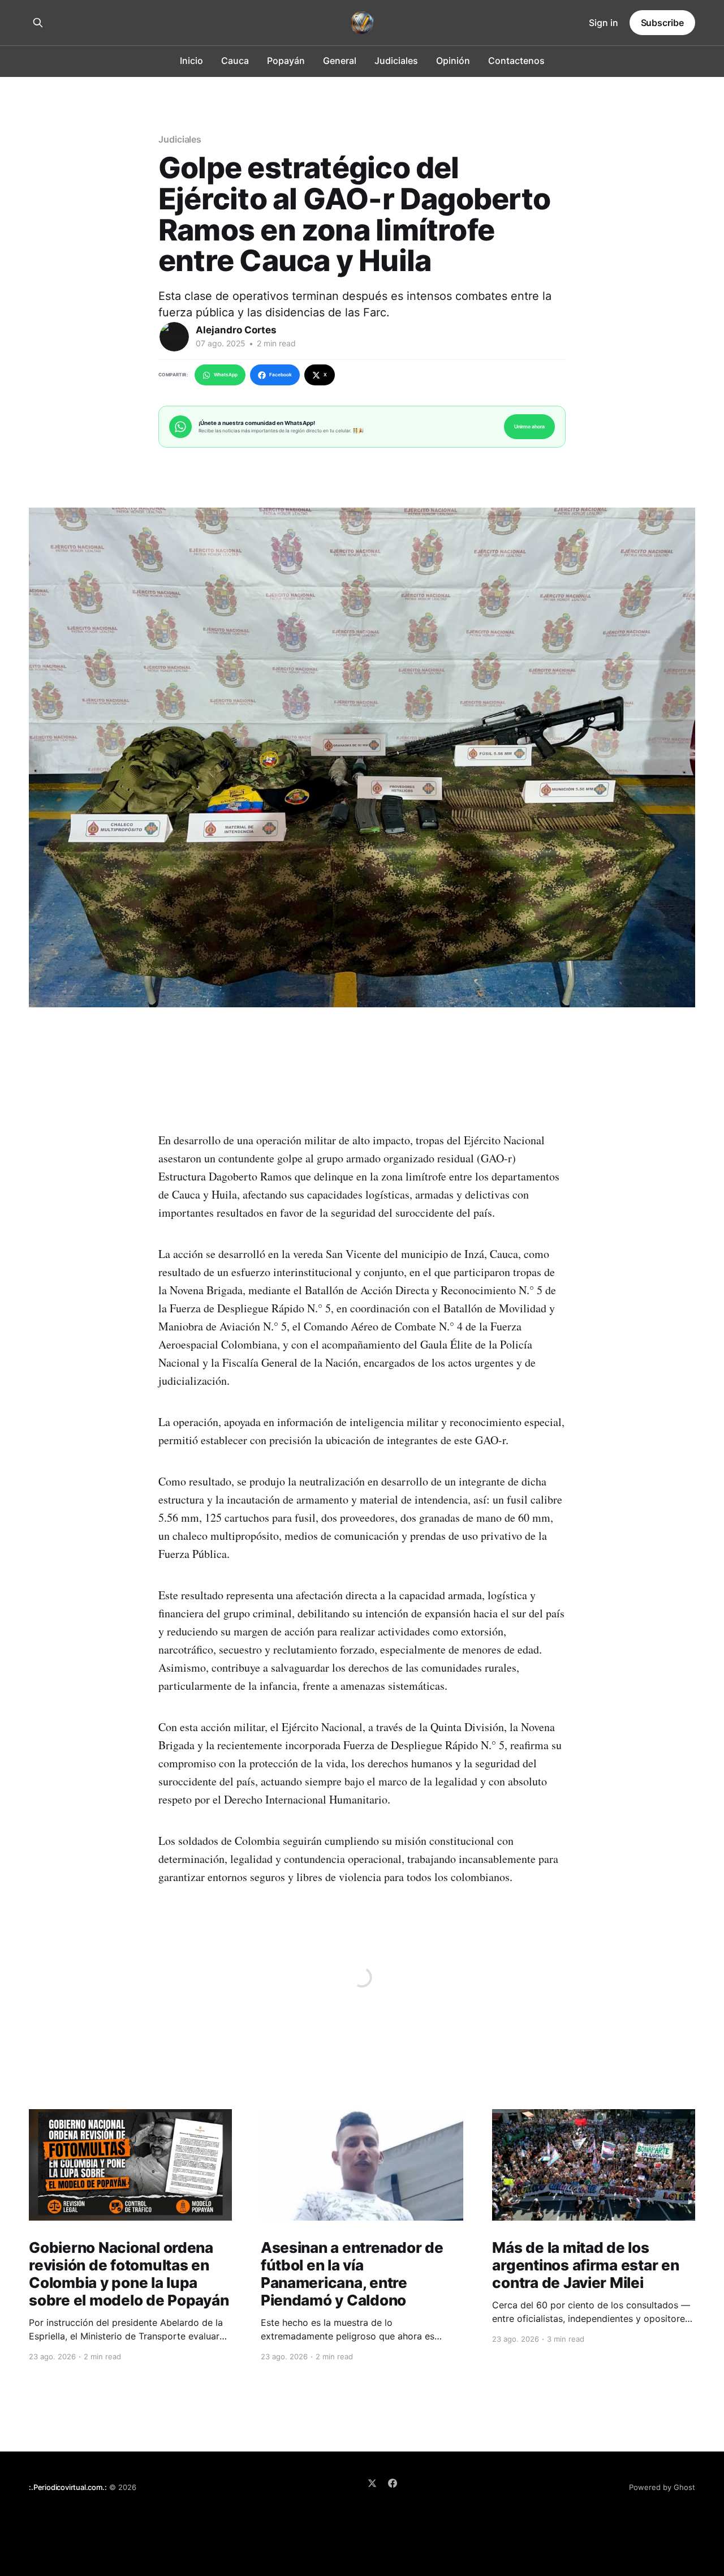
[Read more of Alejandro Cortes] (174, 337)
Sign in (604, 23)
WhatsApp (226, 375)
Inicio (191, 61)
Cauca (235, 61)
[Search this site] (38, 23)
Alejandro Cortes (236, 330)
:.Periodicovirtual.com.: (68, 2487)
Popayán (286, 61)
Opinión (453, 61)
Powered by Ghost (662, 2487)
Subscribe (662, 23)
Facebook (281, 375)
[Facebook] (393, 2483)
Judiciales (396, 61)
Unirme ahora (529, 426)
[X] (372, 2483)
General (340, 61)
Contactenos (516, 61)
